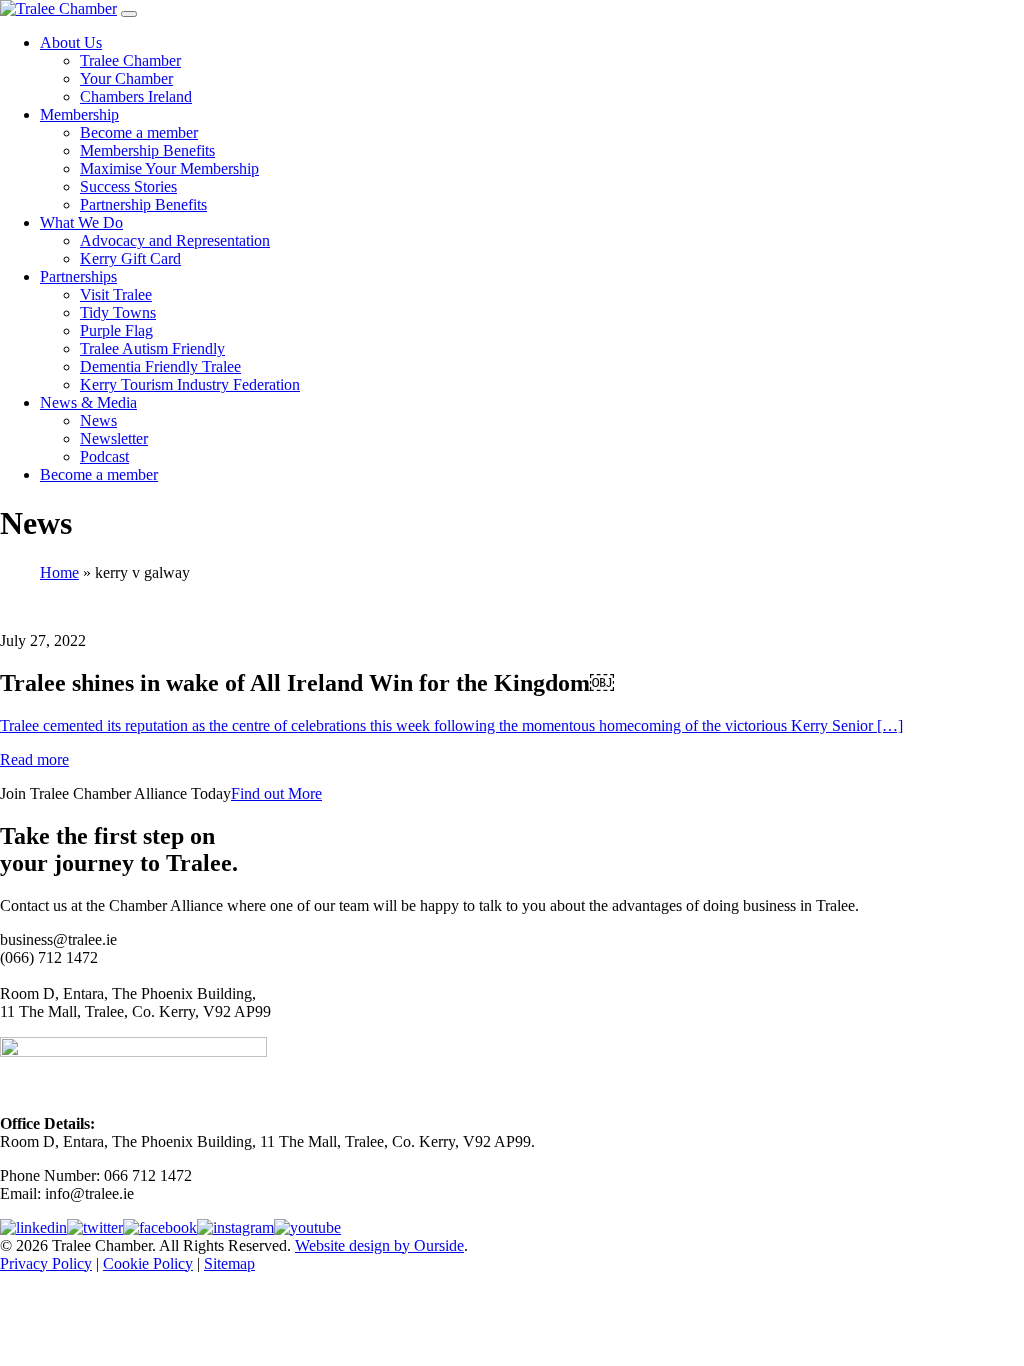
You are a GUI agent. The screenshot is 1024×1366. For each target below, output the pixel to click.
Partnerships (78, 276)
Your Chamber (126, 78)
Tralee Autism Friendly (152, 348)
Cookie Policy (148, 1263)
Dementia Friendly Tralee (160, 366)
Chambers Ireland (136, 96)
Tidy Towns (118, 312)
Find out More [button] (276, 793)
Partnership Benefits (143, 204)
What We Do (81, 222)
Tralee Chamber (130, 60)
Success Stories (128, 186)
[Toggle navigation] (129, 14)
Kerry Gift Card (130, 258)
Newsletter (114, 438)
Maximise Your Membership (169, 168)
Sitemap (229, 1263)
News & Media (88, 402)
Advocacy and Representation (175, 240)
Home (59, 572)
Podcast (104, 456)
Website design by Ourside (379, 1245)
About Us (71, 42)
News (98, 420)
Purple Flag (116, 330)
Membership (79, 114)
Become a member (139, 132)
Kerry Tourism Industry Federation (190, 384)
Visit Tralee (116, 294)
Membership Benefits (147, 150)
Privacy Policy (46, 1263)
